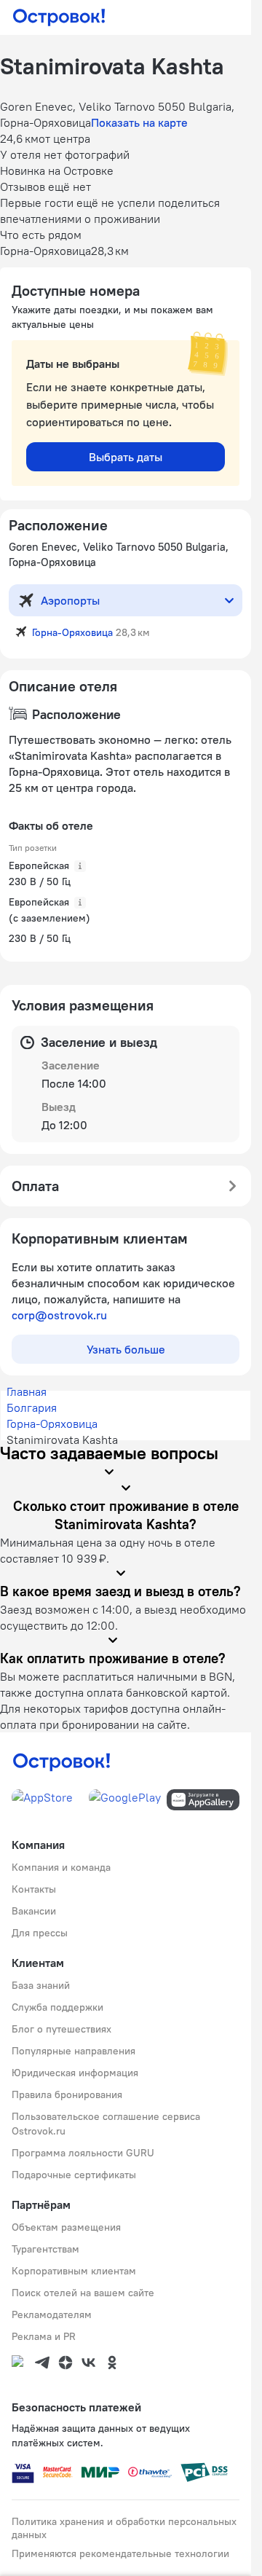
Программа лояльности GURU (83, 2153)
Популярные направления (74, 2051)
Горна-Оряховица (52, 1424)
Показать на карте (139, 122)
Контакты (34, 1889)
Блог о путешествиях (61, 2029)
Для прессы (40, 1933)
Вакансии (34, 1911)
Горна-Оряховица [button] (72, 632)
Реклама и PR (44, 2336)
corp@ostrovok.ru (59, 1315)
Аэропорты (70, 600)
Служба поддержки (57, 2007)
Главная (27, 1391)
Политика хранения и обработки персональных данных (124, 2528)
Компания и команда (61, 1867)
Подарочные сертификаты (74, 2175)
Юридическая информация (75, 2073)
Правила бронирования (67, 2094)
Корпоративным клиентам (74, 2271)
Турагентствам (45, 2249)
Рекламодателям (52, 2314)
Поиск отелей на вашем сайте (83, 2293)
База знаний (41, 1985)
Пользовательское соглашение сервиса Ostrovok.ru (106, 2124)
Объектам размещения (66, 2227)
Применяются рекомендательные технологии (120, 2553)
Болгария (32, 1407)
